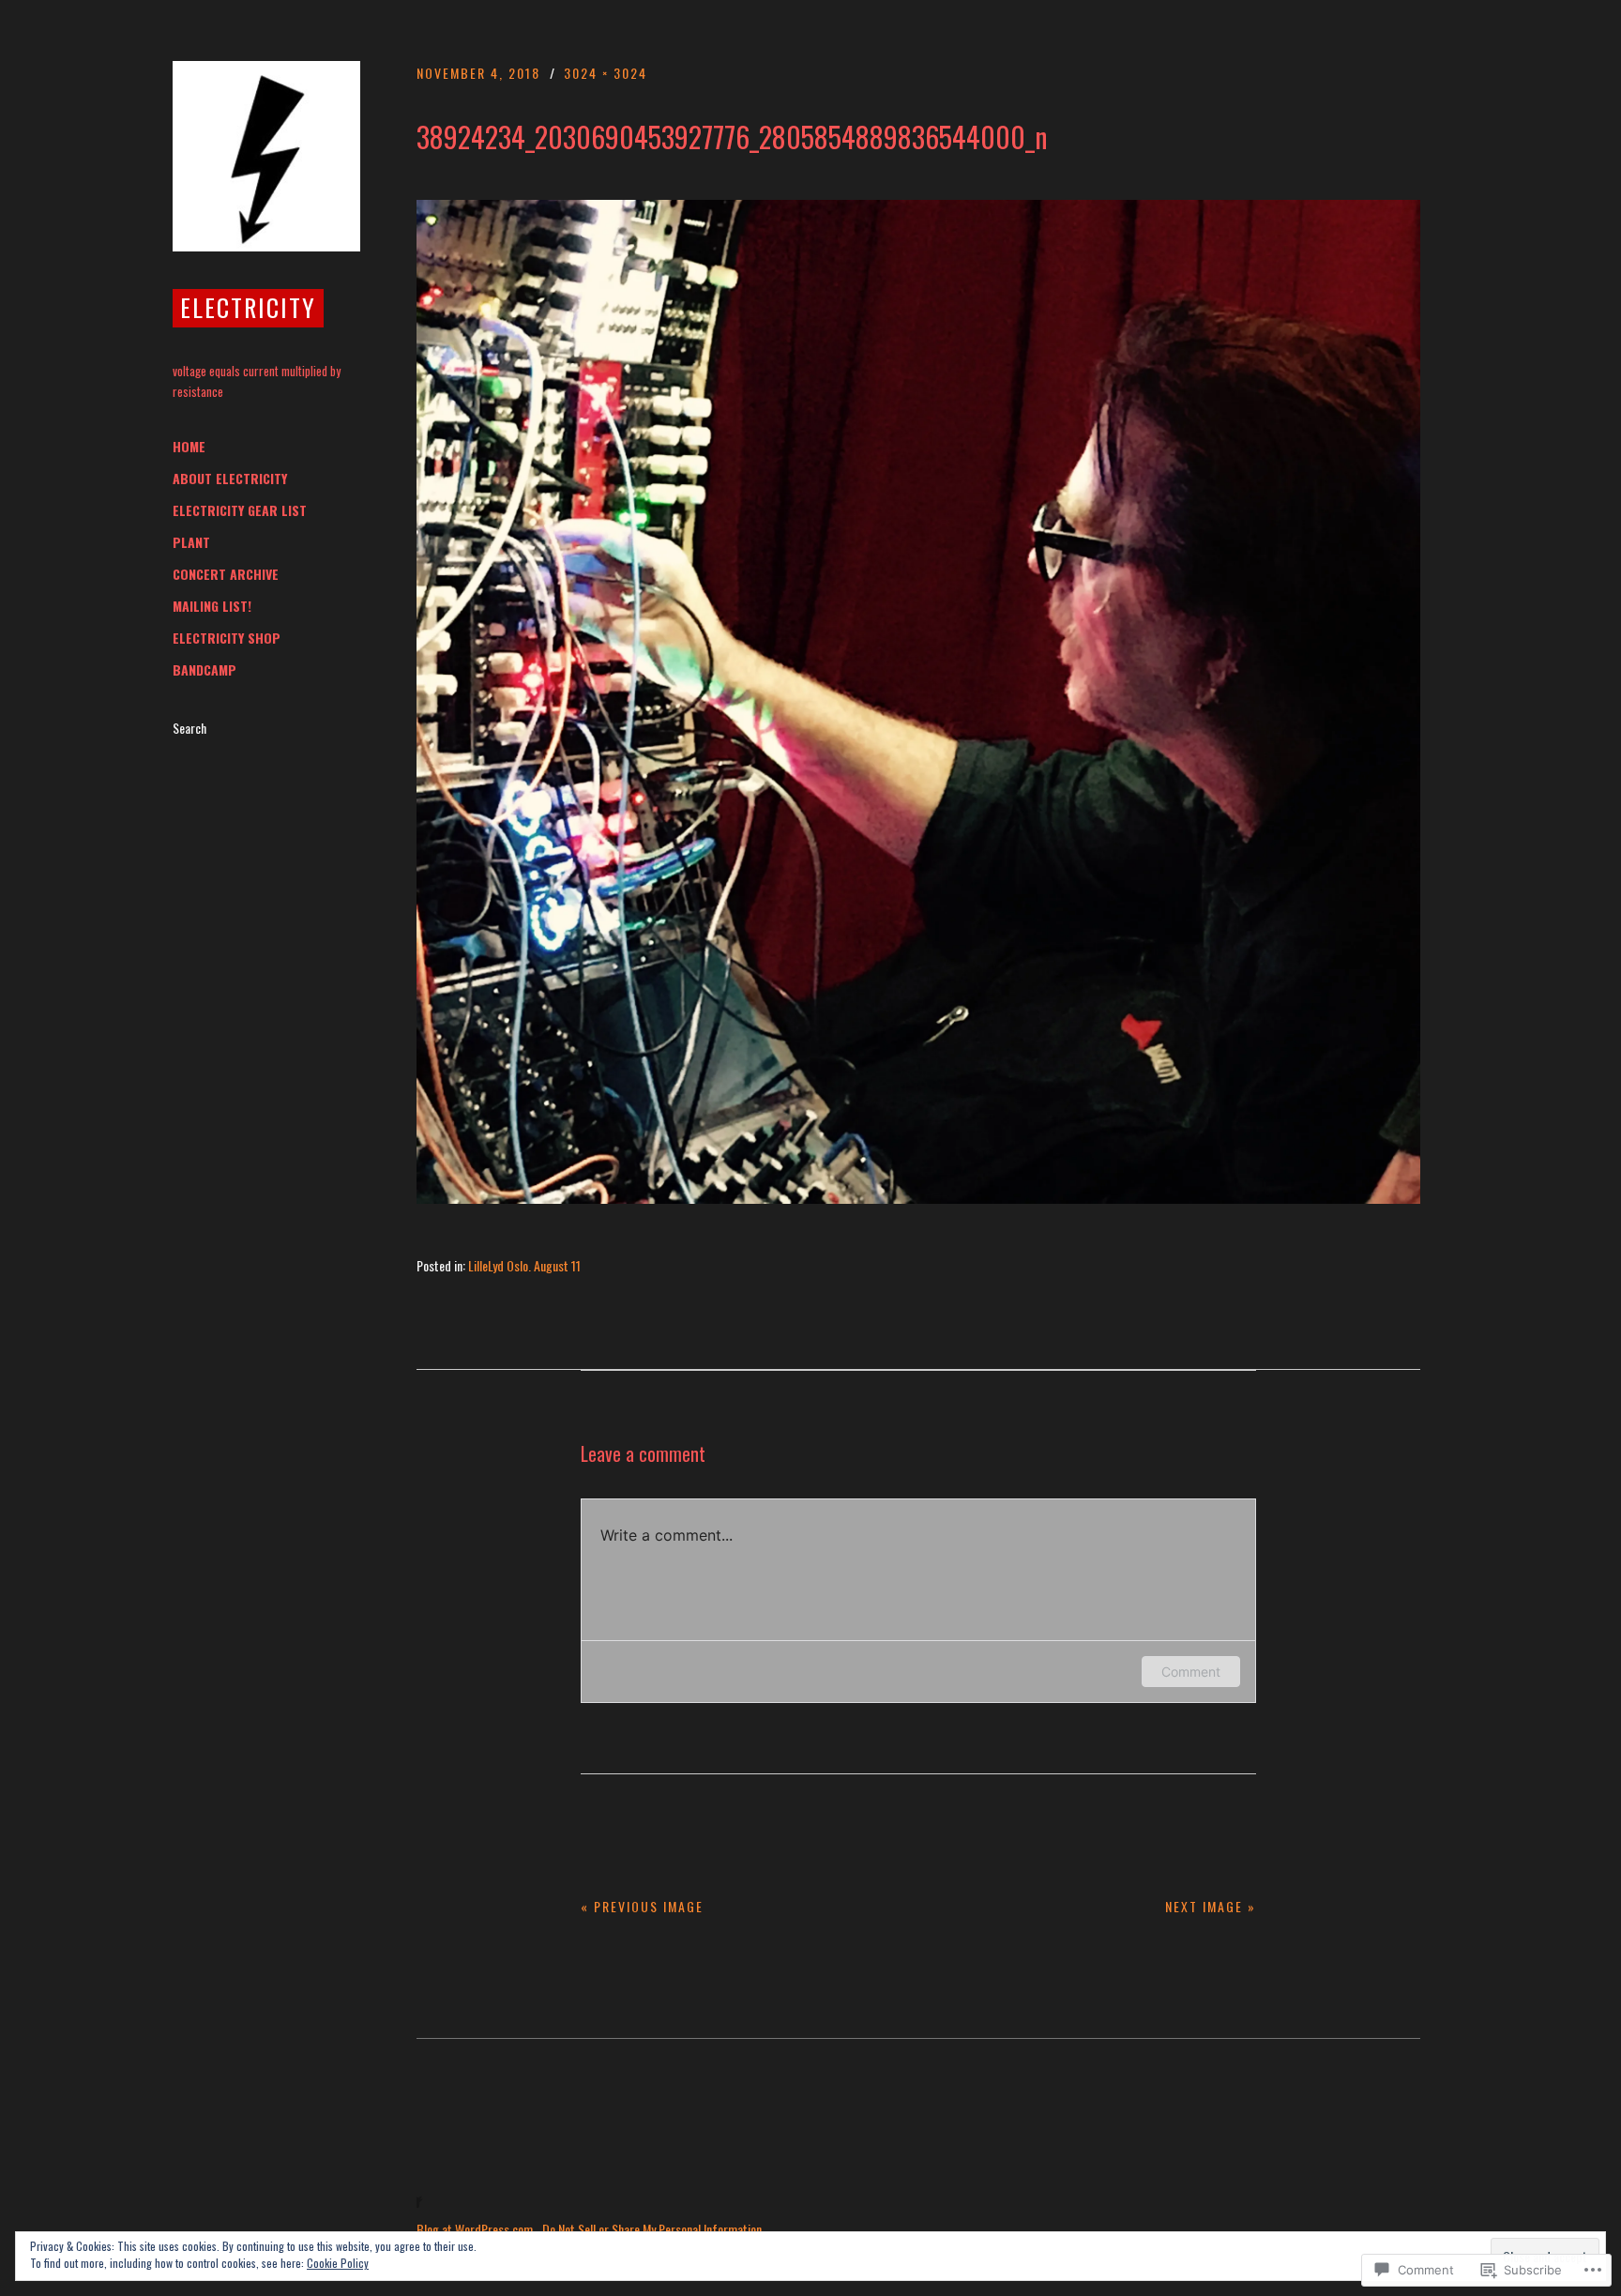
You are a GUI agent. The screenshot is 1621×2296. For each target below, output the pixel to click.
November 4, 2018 (478, 73)
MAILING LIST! (212, 606)
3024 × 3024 (606, 73)
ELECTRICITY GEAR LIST (240, 510)
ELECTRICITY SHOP (227, 638)
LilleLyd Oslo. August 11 (524, 1265)
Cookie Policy (338, 2263)
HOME (189, 447)
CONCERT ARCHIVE (226, 574)
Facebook (431, 2184)
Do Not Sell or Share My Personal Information (652, 2229)
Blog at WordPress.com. (476, 2229)
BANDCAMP (205, 670)
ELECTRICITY (248, 307)
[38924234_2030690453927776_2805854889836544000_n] (918, 1197)
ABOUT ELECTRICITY (230, 479)
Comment (1191, 1672)
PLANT (191, 542)
